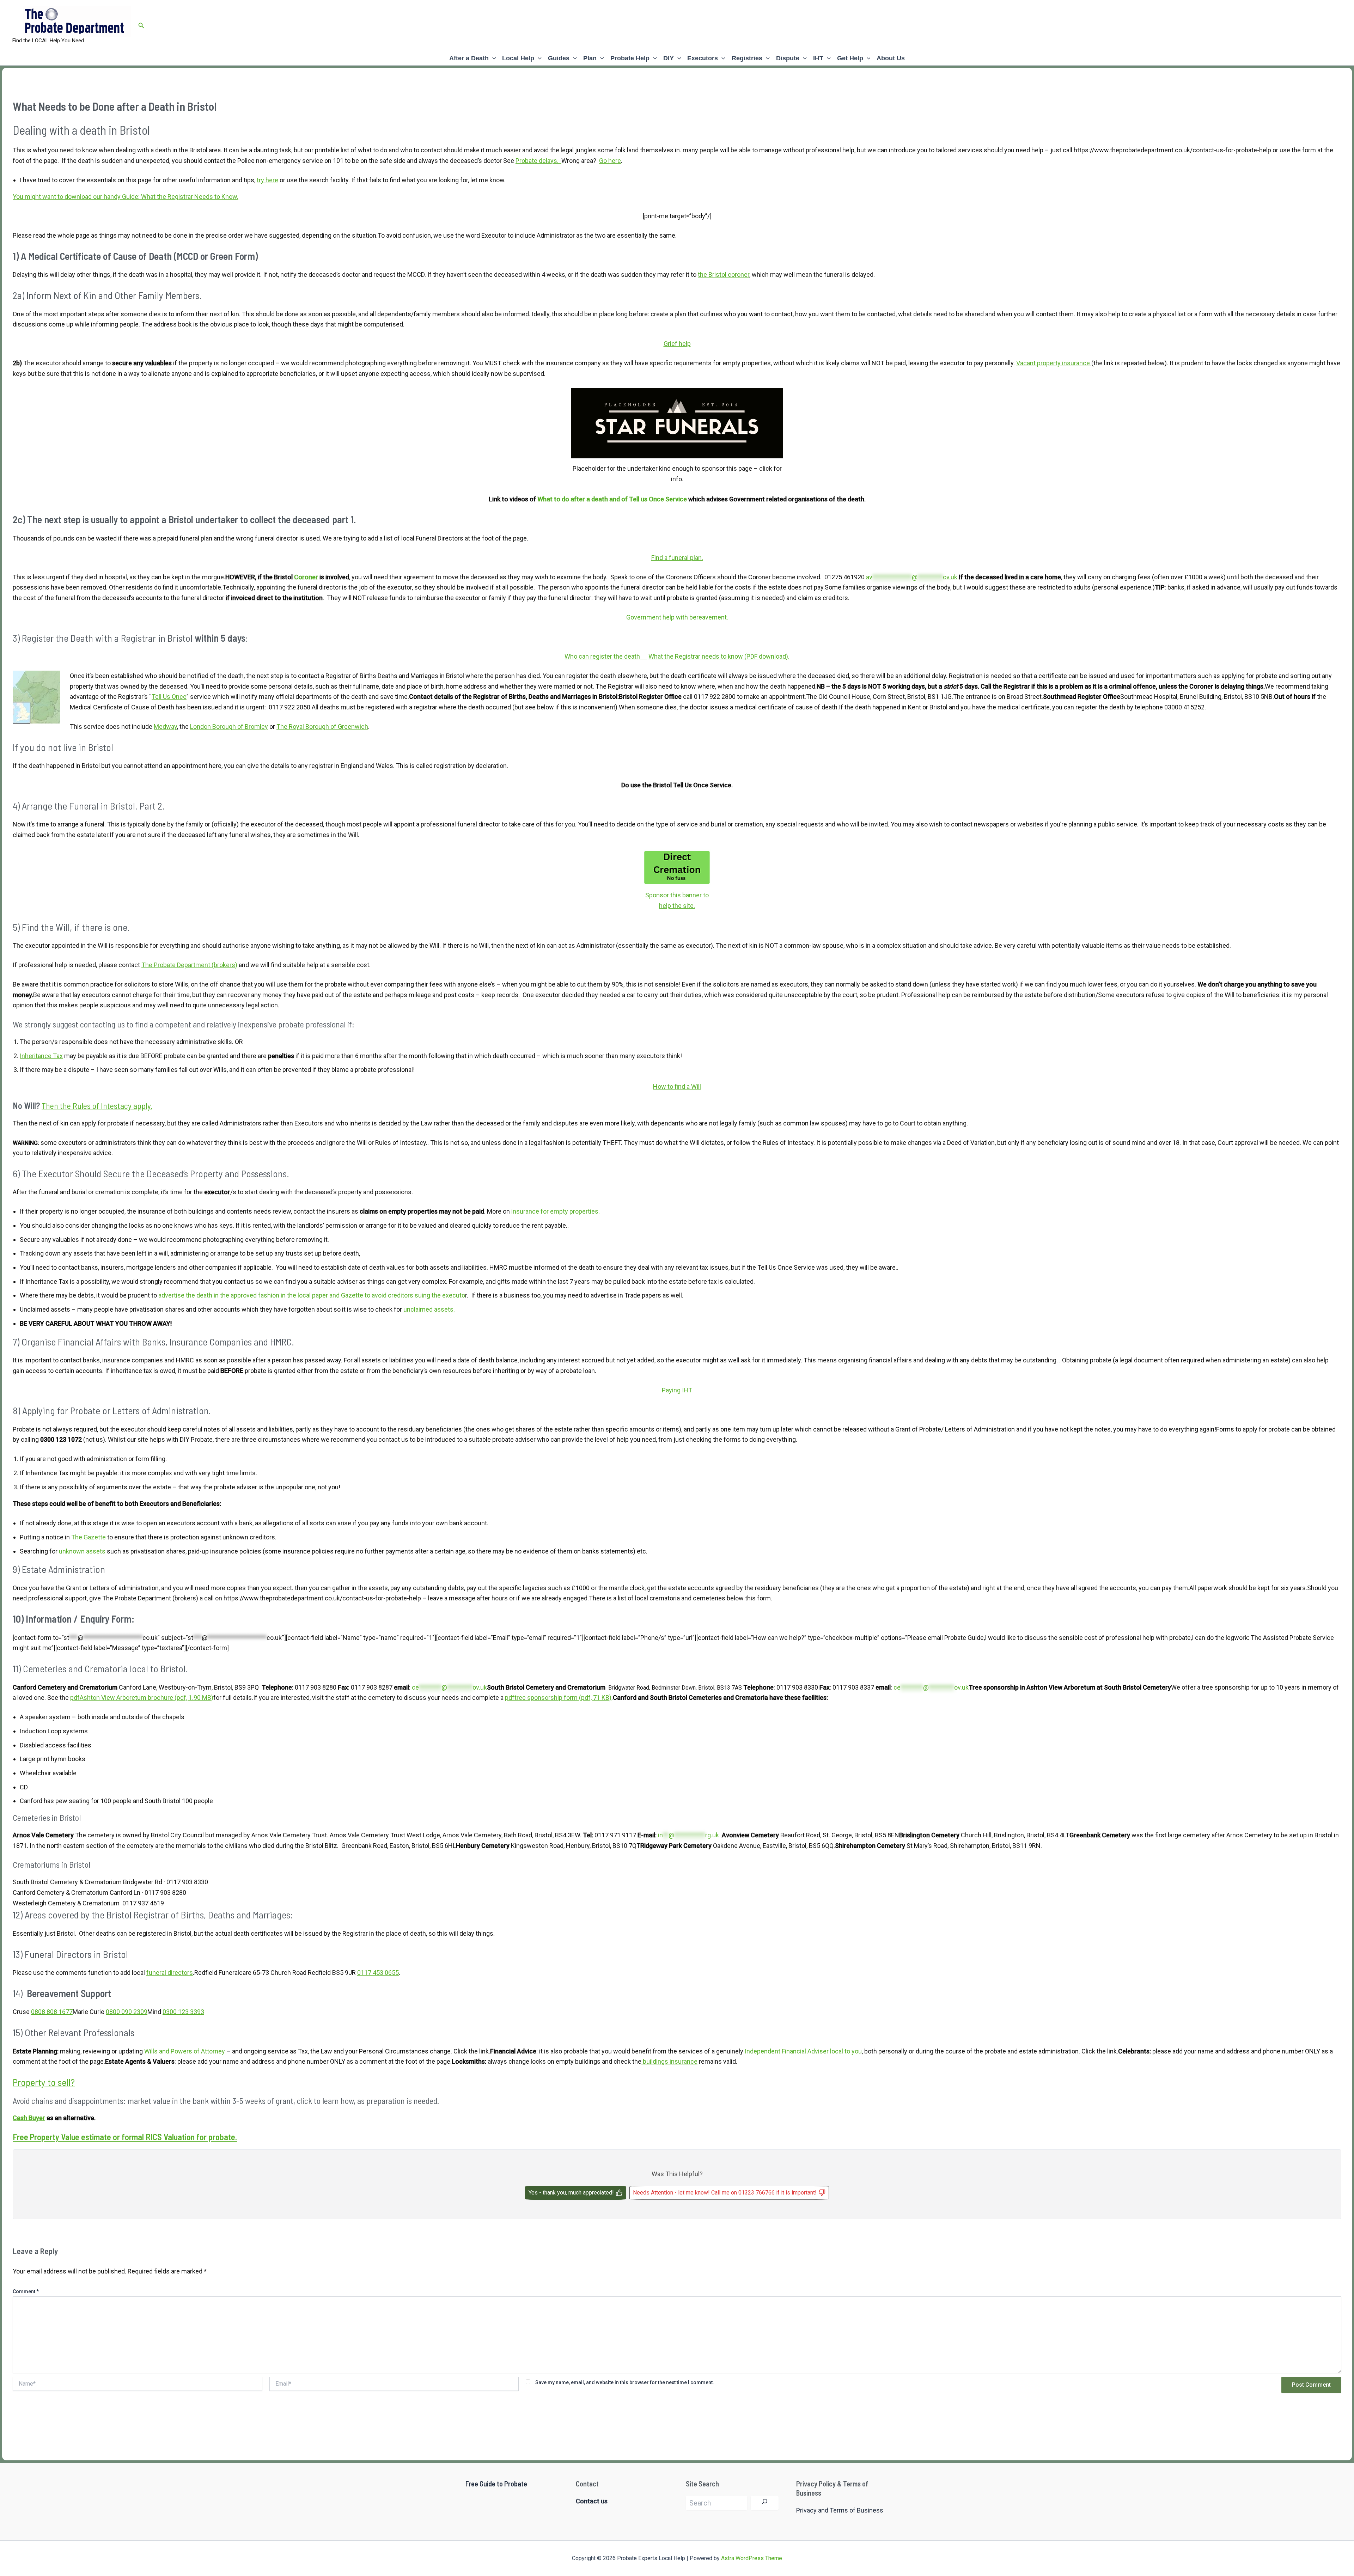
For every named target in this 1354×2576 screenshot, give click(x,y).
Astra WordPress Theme (752, 2558)
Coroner (306, 577)
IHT (818, 58)
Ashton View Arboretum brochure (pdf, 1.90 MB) (142, 1698)
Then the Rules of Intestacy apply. (97, 1106)
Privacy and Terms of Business (840, 2510)
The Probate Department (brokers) (189, 965)
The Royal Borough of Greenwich (322, 727)
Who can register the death (606, 656)
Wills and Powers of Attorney (185, 2051)
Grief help (677, 344)
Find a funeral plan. (677, 558)
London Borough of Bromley (229, 727)
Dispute (788, 58)
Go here (610, 161)
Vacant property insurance (1054, 363)
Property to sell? (44, 2082)
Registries (747, 58)
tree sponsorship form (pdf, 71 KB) (558, 1698)
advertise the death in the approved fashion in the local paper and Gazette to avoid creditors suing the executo (312, 1295)
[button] (141, 26)
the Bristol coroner (724, 274)
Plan (590, 58)
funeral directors (170, 1973)
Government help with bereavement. (677, 617)
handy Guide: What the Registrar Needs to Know (170, 197)
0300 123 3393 (183, 2012)
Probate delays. (538, 161)
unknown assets (82, 1551)
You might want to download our (58, 197)
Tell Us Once (169, 697)
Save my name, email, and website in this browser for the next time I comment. (625, 2382)
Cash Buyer (29, 2118)
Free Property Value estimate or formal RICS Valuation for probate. (125, 2137)
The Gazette (89, 1537)
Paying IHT (677, 1390)
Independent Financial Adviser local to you (803, 2051)
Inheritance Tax (41, 1056)
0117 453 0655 (378, 1973)
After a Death (469, 58)
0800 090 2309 (127, 2012)
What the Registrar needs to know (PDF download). (719, 656)
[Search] (765, 2503)
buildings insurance (669, 2061)
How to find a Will (677, 1086)
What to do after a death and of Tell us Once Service (612, 499)
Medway (165, 727)
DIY (669, 58)
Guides (559, 58)
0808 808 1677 (52, 2012)
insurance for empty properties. (556, 1211)
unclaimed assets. (429, 1309)
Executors (703, 58)
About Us (891, 58)
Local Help (518, 58)
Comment (26, 2291)
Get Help (850, 58)
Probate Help (630, 58)
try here (267, 180)
